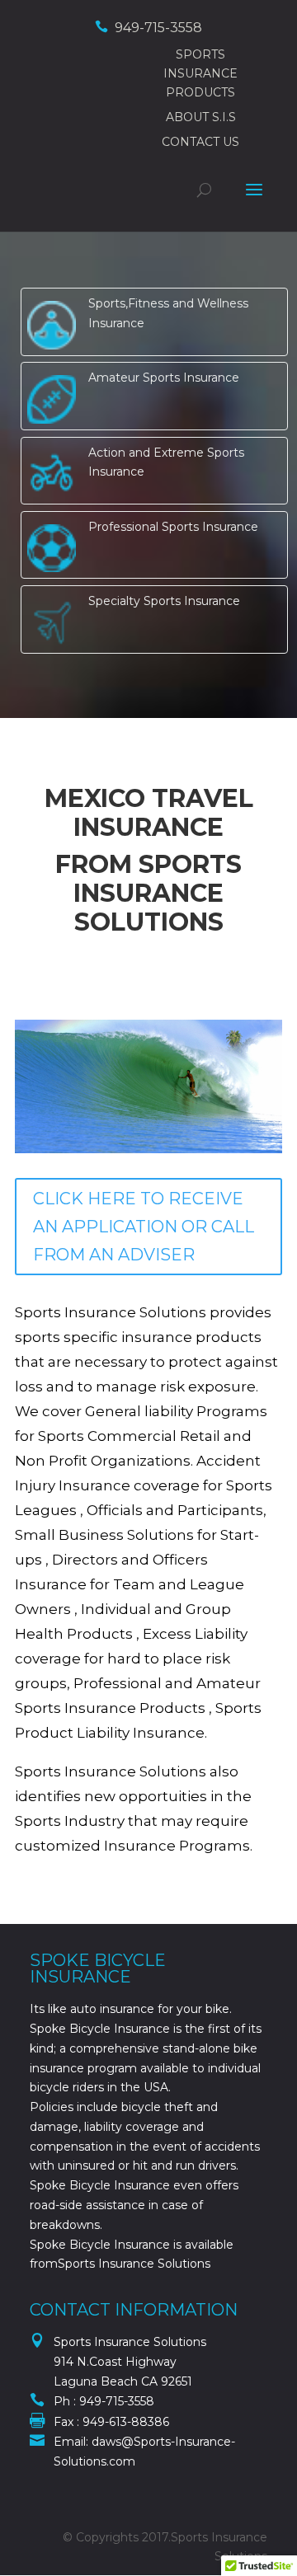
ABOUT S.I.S (201, 117)
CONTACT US (200, 142)
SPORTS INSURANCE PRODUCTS (200, 73)
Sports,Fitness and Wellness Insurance (168, 313)
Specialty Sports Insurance (164, 601)
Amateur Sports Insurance (164, 378)
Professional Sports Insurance (173, 527)
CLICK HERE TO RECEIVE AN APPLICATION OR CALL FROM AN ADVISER (144, 1227)
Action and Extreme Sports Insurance (166, 462)
